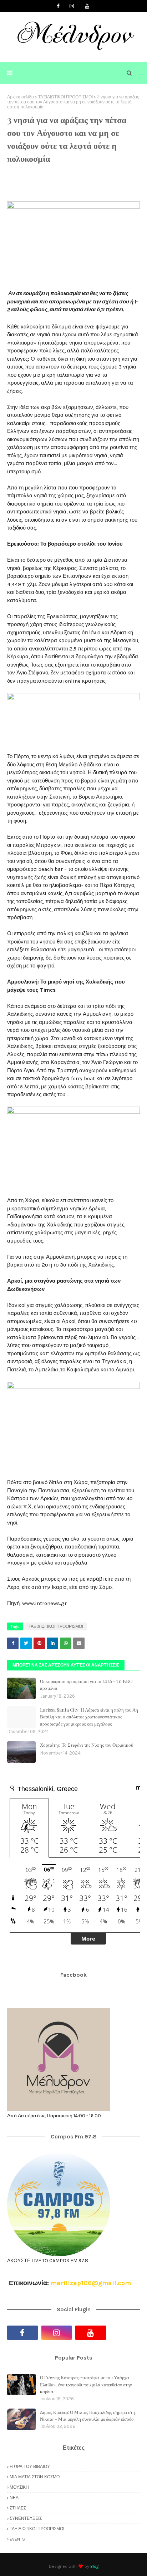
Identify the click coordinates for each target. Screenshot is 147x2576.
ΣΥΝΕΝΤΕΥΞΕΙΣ (26, 2518)
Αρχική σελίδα (21, 97)
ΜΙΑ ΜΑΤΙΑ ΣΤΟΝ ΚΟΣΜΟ (35, 2477)
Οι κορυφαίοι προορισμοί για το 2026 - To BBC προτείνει (86, 1685)
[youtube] (87, 6)
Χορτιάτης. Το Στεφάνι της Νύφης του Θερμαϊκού (87, 1745)
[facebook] (58, 6)
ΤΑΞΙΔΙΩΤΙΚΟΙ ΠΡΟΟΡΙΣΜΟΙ (65, 97)
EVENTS (17, 2539)
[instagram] (72, 6)
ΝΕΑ (14, 2498)
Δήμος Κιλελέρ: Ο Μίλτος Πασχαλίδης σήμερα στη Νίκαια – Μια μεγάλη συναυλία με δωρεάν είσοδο (87, 2416)
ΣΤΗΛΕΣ (18, 2508)
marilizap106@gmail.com (91, 2283)
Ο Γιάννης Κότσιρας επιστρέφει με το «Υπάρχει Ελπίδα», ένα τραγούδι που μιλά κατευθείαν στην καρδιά (86, 2384)
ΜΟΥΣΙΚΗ (19, 2487)
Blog (94, 2566)
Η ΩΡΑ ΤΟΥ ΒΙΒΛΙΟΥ (30, 2467)
